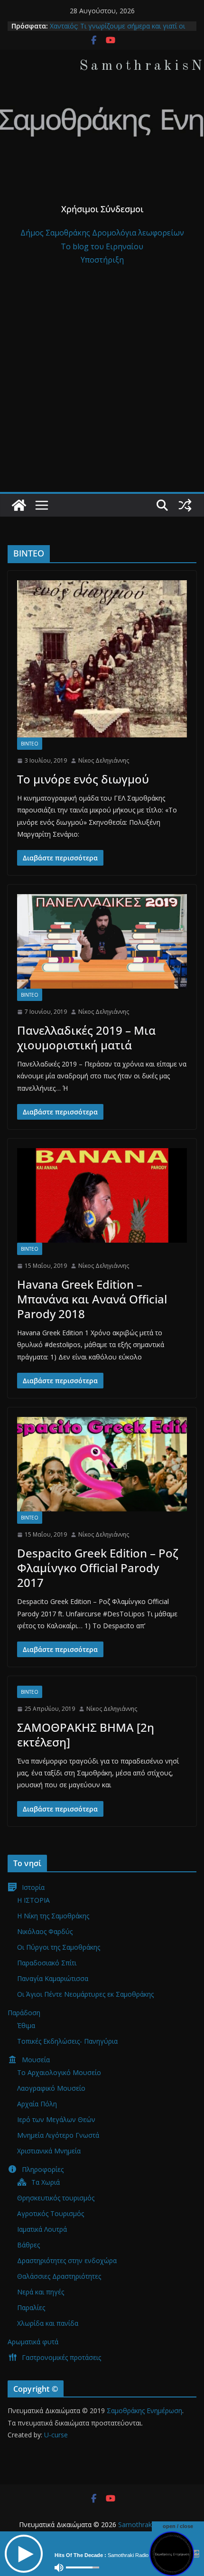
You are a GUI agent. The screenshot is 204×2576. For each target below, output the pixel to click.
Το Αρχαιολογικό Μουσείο (59, 2072)
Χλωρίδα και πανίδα (48, 2323)
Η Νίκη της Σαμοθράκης (53, 1916)
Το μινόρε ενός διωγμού (83, 779)
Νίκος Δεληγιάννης (104, 760)
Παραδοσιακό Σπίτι (47, 1963)
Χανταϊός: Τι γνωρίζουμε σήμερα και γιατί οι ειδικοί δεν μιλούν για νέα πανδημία (117, 31)
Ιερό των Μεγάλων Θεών (56, 2119)
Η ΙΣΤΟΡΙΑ (33, 1900)
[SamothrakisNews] (19, 505)
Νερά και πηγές (41, 2292)
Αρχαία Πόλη (37, 2104)
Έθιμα (26, 2025)
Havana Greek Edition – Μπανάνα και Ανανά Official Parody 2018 (92, 1299)
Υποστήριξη (102, 260)
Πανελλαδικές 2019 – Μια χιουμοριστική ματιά (86, 1038)
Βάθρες (28, 2245)
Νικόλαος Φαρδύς (45, 1931)
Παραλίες (31, 2307)
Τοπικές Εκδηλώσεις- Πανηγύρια (67, 2041)
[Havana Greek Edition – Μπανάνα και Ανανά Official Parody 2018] (102, 1195)
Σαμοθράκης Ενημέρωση (144, 2411)
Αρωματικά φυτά (33, 2342)
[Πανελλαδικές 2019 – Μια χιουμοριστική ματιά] (102, 941)
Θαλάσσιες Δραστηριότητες (59, 2276)
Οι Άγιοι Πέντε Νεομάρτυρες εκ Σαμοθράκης (85, 1994)
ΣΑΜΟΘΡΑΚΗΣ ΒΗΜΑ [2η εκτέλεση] (86, 1735)
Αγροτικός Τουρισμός (51, 2213)
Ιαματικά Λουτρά (42, 2229)
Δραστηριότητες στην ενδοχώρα (67, 2260)
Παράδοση (24, 2013)
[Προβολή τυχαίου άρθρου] (185, 505)
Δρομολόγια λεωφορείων (138, 233)
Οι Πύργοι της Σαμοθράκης (59, 1947)
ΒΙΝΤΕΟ (30, 744)
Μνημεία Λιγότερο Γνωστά (58, 2135)
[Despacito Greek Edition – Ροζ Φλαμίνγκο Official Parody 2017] (102, 1464)
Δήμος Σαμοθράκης (56, 233)
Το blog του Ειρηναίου (102, 246)
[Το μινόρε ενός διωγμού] (102, 659)
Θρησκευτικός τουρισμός (56, 2198)
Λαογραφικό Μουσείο (51, 2088)
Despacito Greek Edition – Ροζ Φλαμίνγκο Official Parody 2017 (98, 1568)
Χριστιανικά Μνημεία (49, 2151)
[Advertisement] (102, 385)
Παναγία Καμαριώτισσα (53, 1978)
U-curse (56, 2435)
